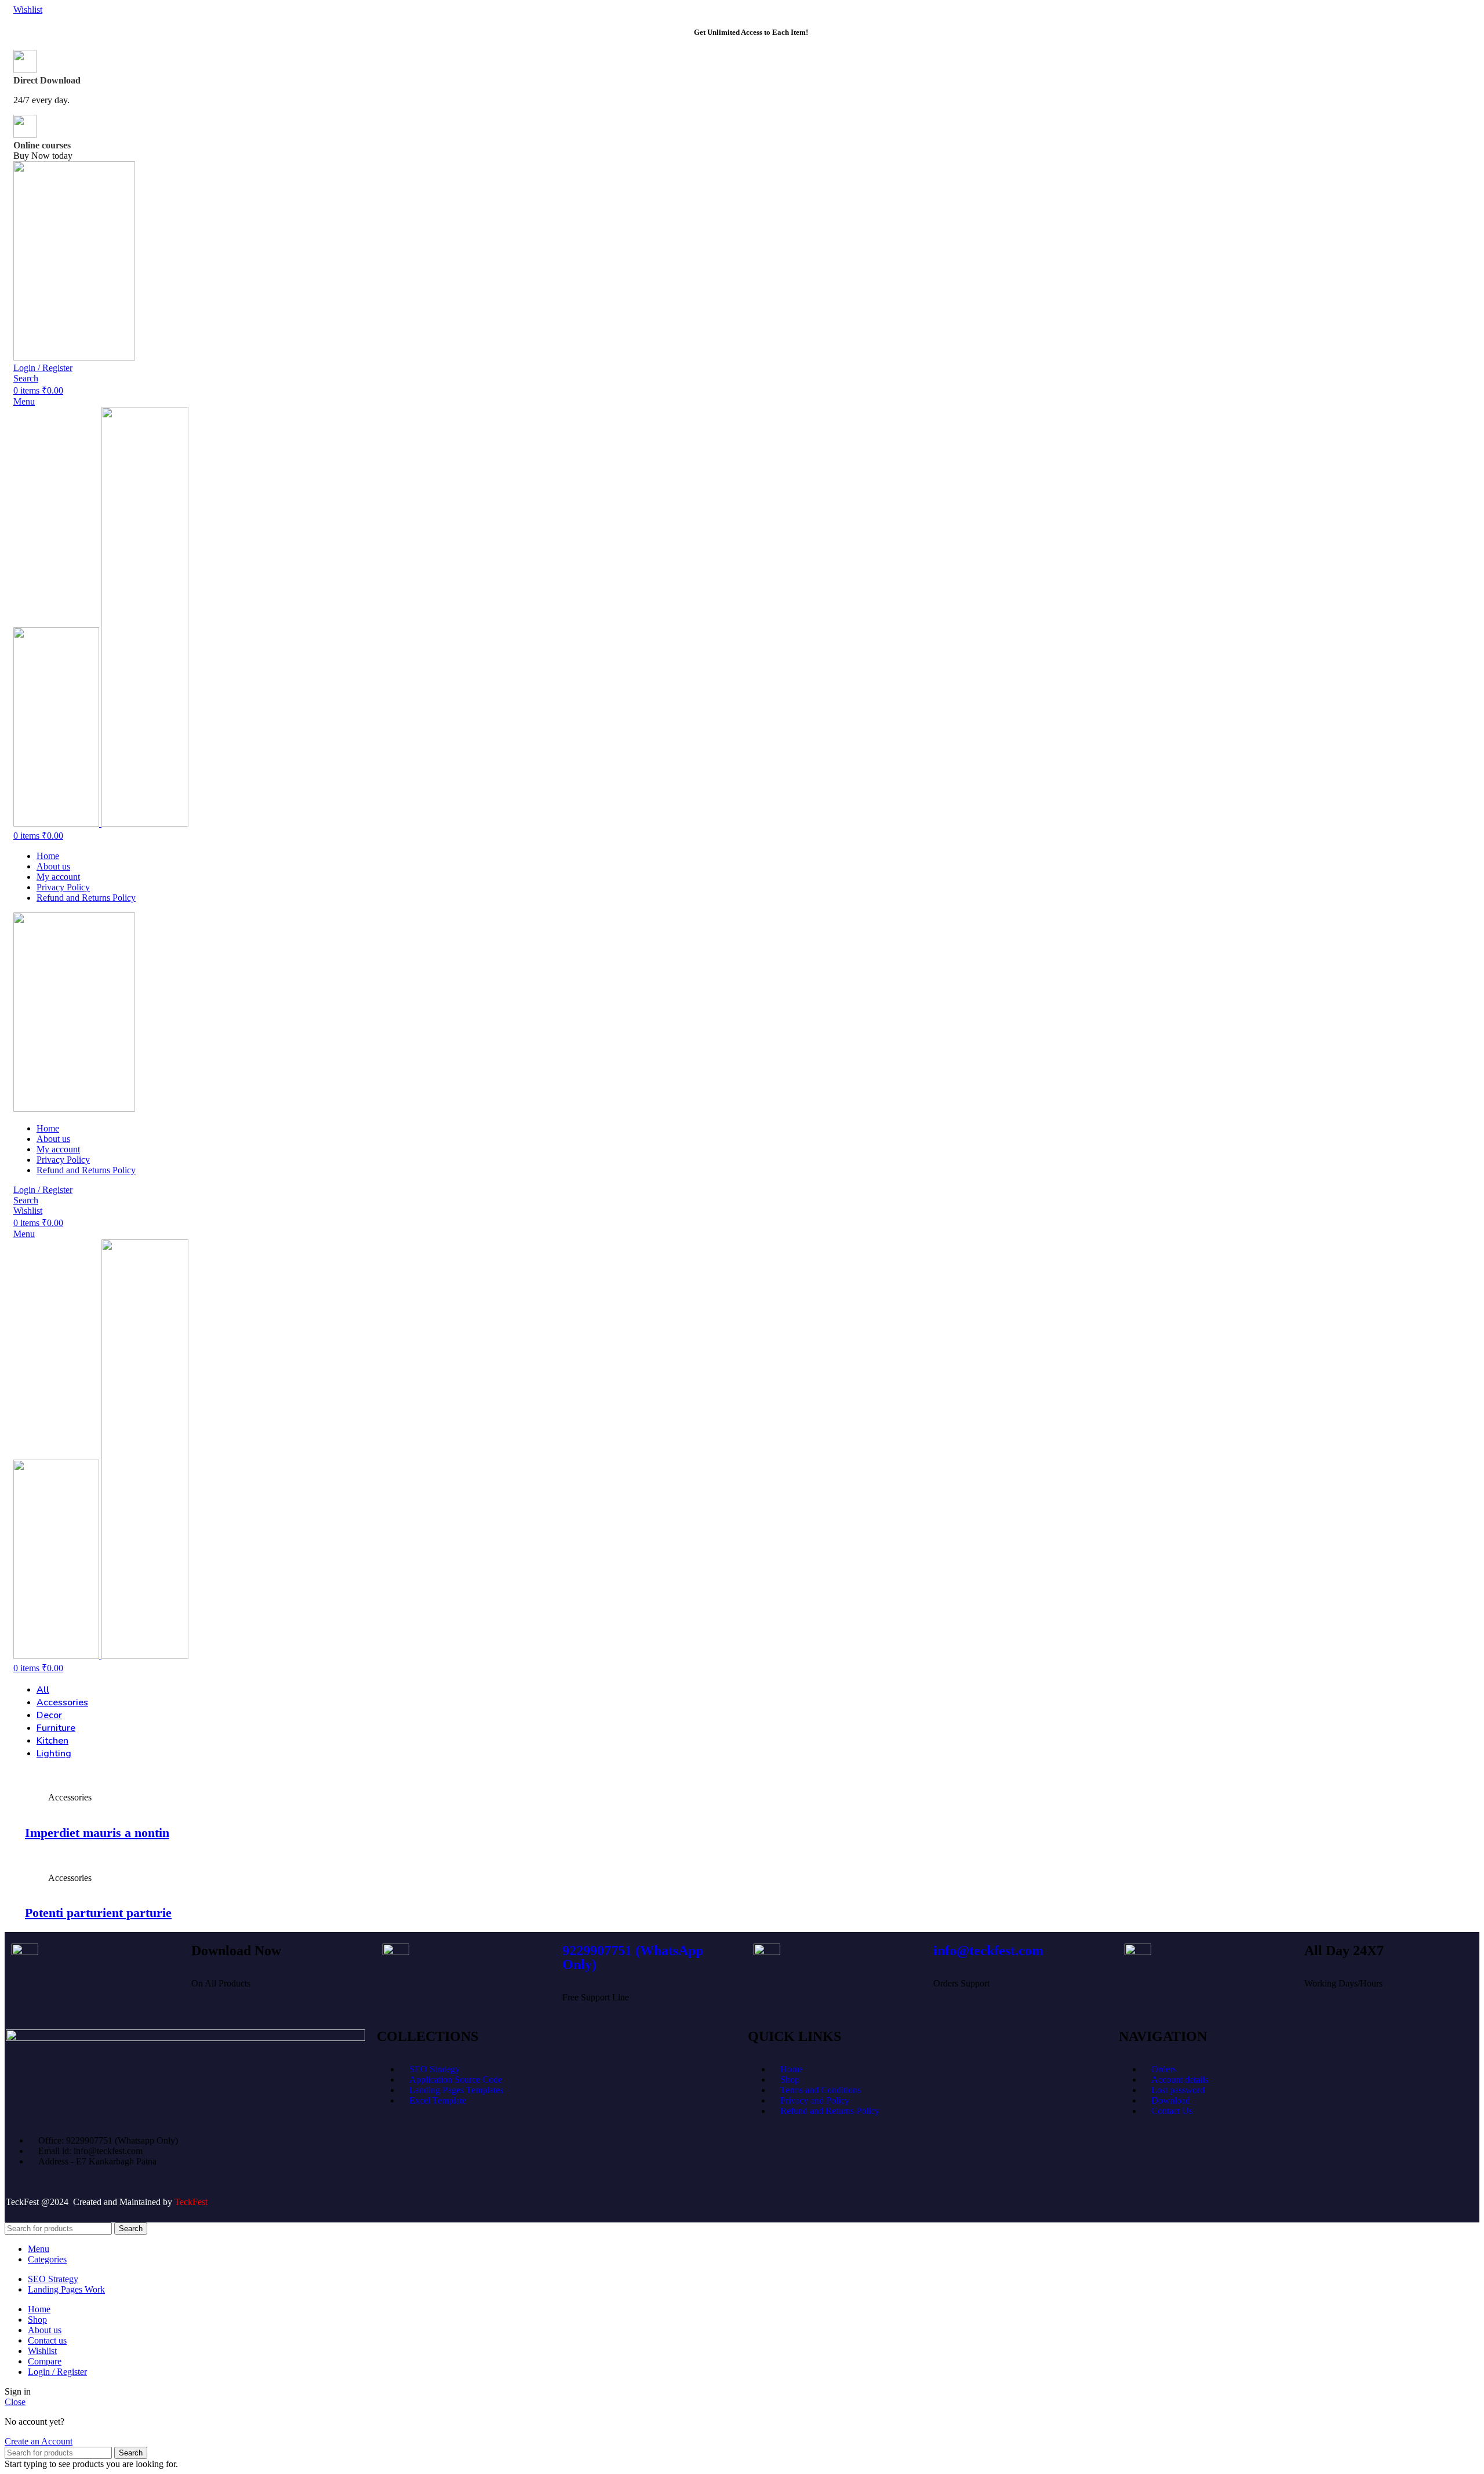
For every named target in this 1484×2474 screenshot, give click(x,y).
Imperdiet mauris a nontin (97, 1833)
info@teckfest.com (988, 1951)
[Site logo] (74, 357)
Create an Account (39, 2441)
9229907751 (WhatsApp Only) (633, 1958)
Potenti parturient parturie (98, 1913)
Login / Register (57, 2372)
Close (15, 2402)
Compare (45, 2361)
